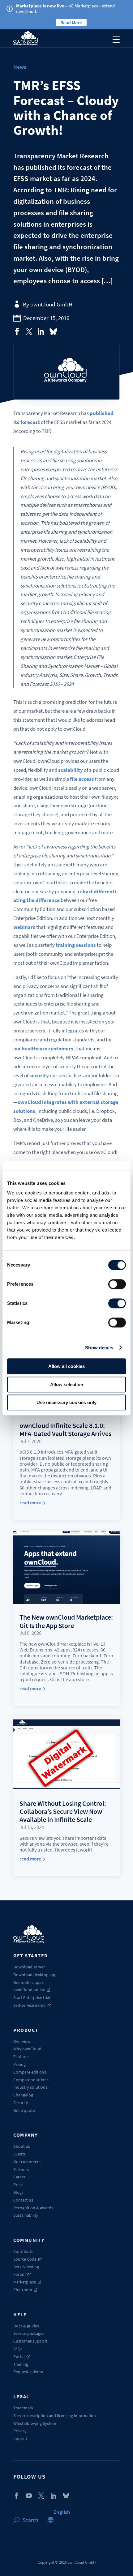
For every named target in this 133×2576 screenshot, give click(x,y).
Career (19, 2177)
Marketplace (25, 2282)
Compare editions (30, 2072)
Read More (71, 22)
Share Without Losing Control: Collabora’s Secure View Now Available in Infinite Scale (63, 1811)
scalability (71, 770)
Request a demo (28, 2372)
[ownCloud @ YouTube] (29, 2496)
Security (21, 2103)
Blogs (18, 2192)
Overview (22, 2041)
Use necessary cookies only (66, 1402)
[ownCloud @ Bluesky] (53, 331)
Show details (99, 1348)
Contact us (23, 2200)
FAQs (18, 2349)
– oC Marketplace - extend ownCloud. (65, 9)
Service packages (29, 2333)
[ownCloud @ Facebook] (16, 2496)
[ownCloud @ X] (41, 2496)
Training (21, 2364)
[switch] (117, 1284)
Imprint (20, 2438)
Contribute (23, 2251)
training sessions (76, 945)
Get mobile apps (28, 1982)
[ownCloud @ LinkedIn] (54, 2496)
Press (18, 2185)
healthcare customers (47, 1049)
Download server (29, 1967)
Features (21, 2057)
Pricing (19, 2064)
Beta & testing (26, 2267)
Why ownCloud (27, 2049)
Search (30, 2520)
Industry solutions (30, 2087)
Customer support (30, 2341)
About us (22, 2146)
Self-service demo (30, 2005)
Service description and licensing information (55, 2416)
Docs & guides (26, 2326)
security (39, 1075)
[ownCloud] (26, 38)
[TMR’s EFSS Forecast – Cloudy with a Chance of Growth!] (17, 331)
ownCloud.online (29, 1990)
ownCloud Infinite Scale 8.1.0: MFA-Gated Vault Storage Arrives (65, 1429)
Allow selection (67, 1384)
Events (19, 2154)
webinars (24, 927)
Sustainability (26, 2215)
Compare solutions (31, 2080)
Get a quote (24, 2110)
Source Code (25, 2259)
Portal (19, 2356)
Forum (19, 2274)
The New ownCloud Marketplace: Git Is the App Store (66, 1621)
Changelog (23, 2095)
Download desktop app (35, 1975)
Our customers (27, 2162)
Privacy (20, 2431)
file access (82, 779)
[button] (62, 2512)
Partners (21, 2169)
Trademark (23, 2408)
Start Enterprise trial (32, 1997)
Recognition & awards (33, 2208)
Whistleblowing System (35, 2423)
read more (30, 1503)
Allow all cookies (66, 1366)
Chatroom (23, 2290)
